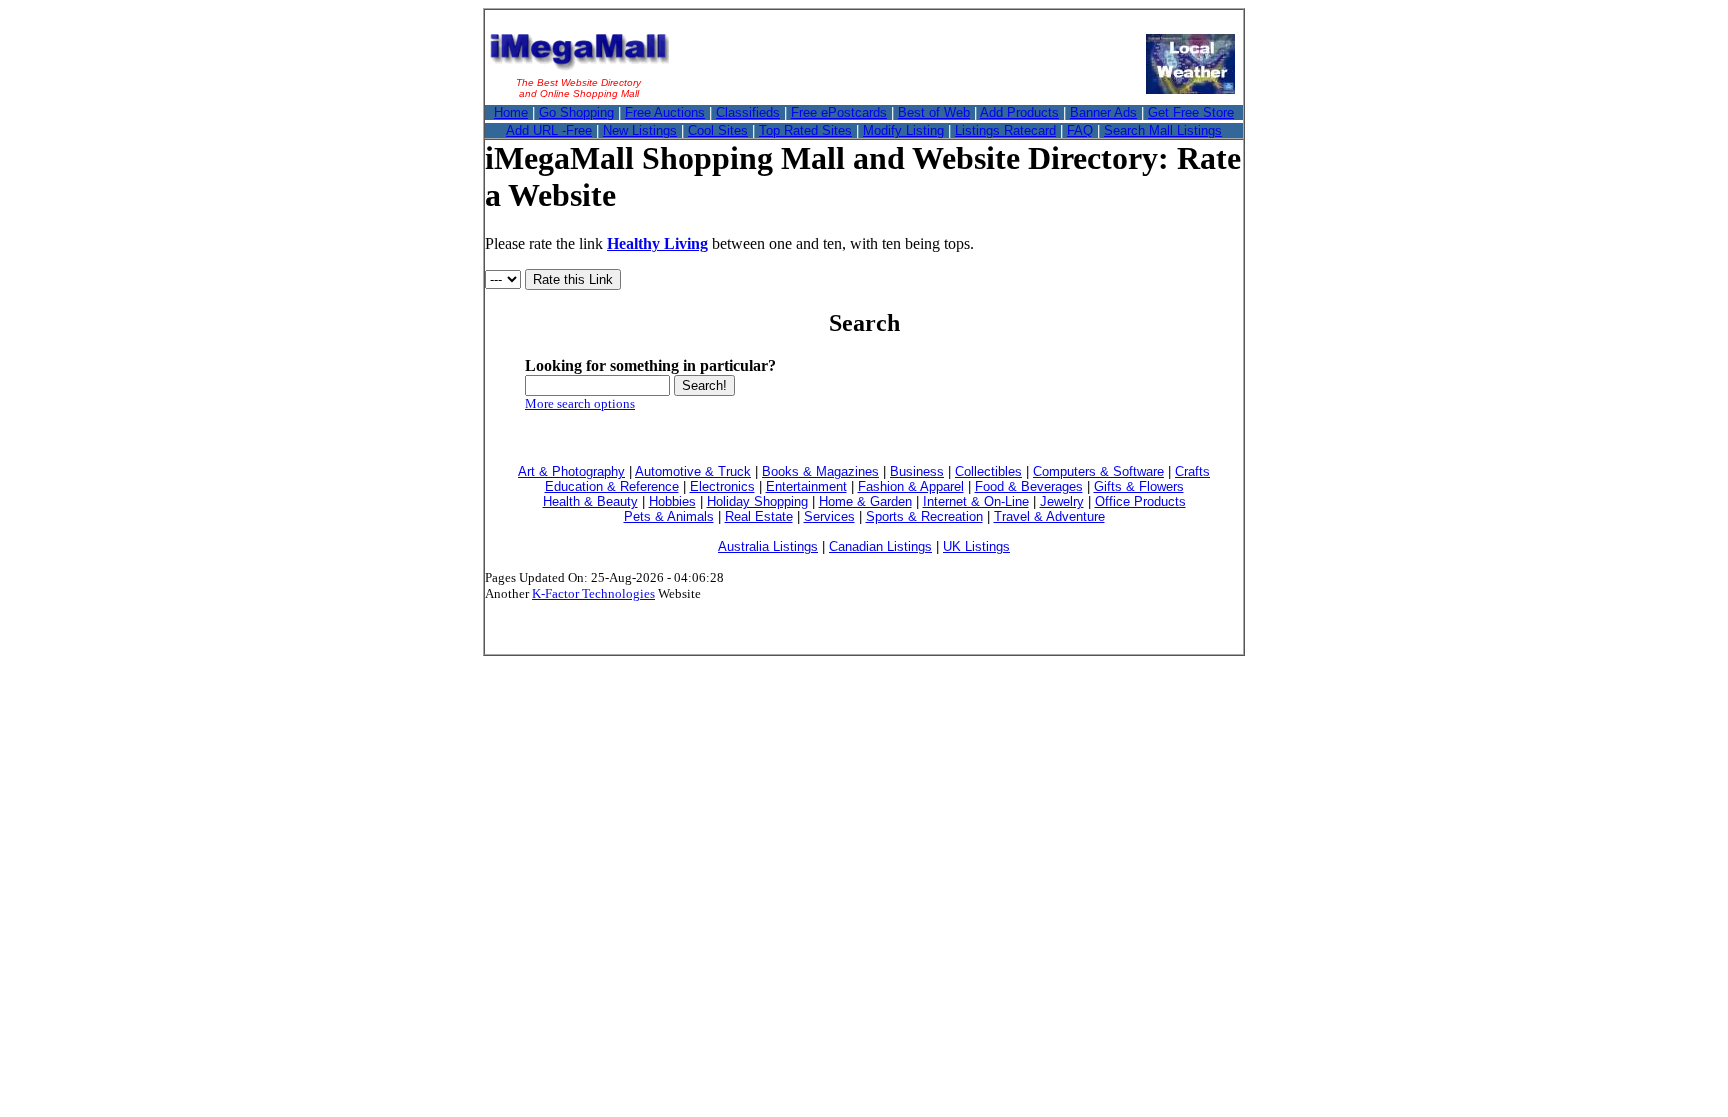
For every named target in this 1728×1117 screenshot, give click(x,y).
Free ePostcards (839, 112)
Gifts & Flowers (1139, 486)
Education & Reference (612, 486)
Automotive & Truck (693, 471)
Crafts (1192, 471)
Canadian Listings (880, 546)
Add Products (1019, 112)
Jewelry (1062, 501)
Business (917, 471)
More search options (580, 403)
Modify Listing (903, 130)
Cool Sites (718, 130)
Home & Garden (865, 501)
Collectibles (988, 471)
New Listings (640, 130)
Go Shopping (576, 112)
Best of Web (934, 112)
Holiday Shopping (757, 501)
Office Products (1140, 501)
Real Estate (759, 516)
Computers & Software (1098, 471)
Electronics (722, 486)
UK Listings (976, 546)
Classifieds (748, 112)
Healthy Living (657, 243)
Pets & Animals (669, 516)
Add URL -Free (549, 130)
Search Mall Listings (1163, 130)
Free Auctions (665, 112)
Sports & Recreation (924, 516)
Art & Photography (571, 471)
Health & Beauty (590, 501)
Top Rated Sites (805, 130)
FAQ (1080, 130)
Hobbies (672, 501)
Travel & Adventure (1049, 516)
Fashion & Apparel (911, 486)
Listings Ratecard (1005, 130)
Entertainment (806, 486)
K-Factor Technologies (593, 593)
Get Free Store (1191, 112)
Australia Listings (768, 546)
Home (511, 112)
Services (829, 516)
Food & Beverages (1029, 486)
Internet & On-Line (976, 501)
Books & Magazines (820, 471)
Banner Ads (1103, 112)
